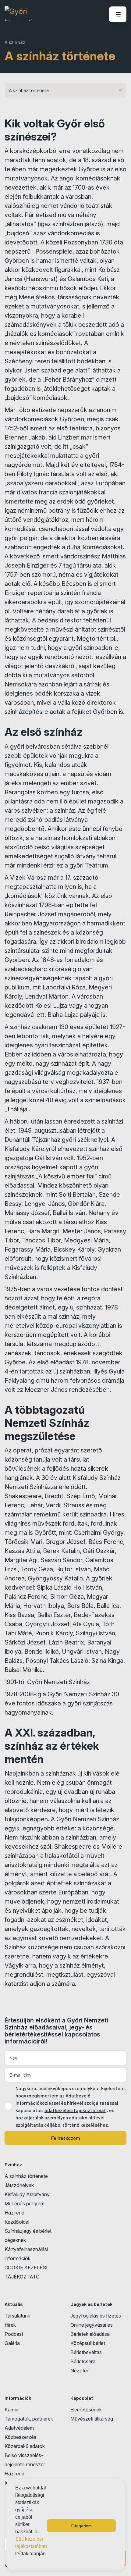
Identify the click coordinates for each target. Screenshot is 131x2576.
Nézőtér (79, 2371)
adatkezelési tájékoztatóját (75, 2110)
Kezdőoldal (17, 2222)
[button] (16, 2562)
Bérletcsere (83, 2361)
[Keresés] (98, 14)
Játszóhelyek (19, 2185)
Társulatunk (17, 2316)
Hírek (10, 2325)
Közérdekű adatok (25, 2446)
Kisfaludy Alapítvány (27, 2194)
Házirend (14, 2213)
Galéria (12, 2343)
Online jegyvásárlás (92, 2325)
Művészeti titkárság (92, 2419)
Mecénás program (25, 2204)
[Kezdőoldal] (18, 14)
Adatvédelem (19, 2428)
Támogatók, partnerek (29, 2419)
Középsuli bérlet (88, 2343)
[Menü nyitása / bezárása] (117, 14)
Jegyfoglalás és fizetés (96, 2316)
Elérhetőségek (86, 2410)
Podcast (14, 2334)
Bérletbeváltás (86, 2352)
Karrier (12, 2410)
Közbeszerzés (20, 2437)
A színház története (26, 2176)
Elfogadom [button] (81, 2526)
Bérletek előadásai (90, 2334)
